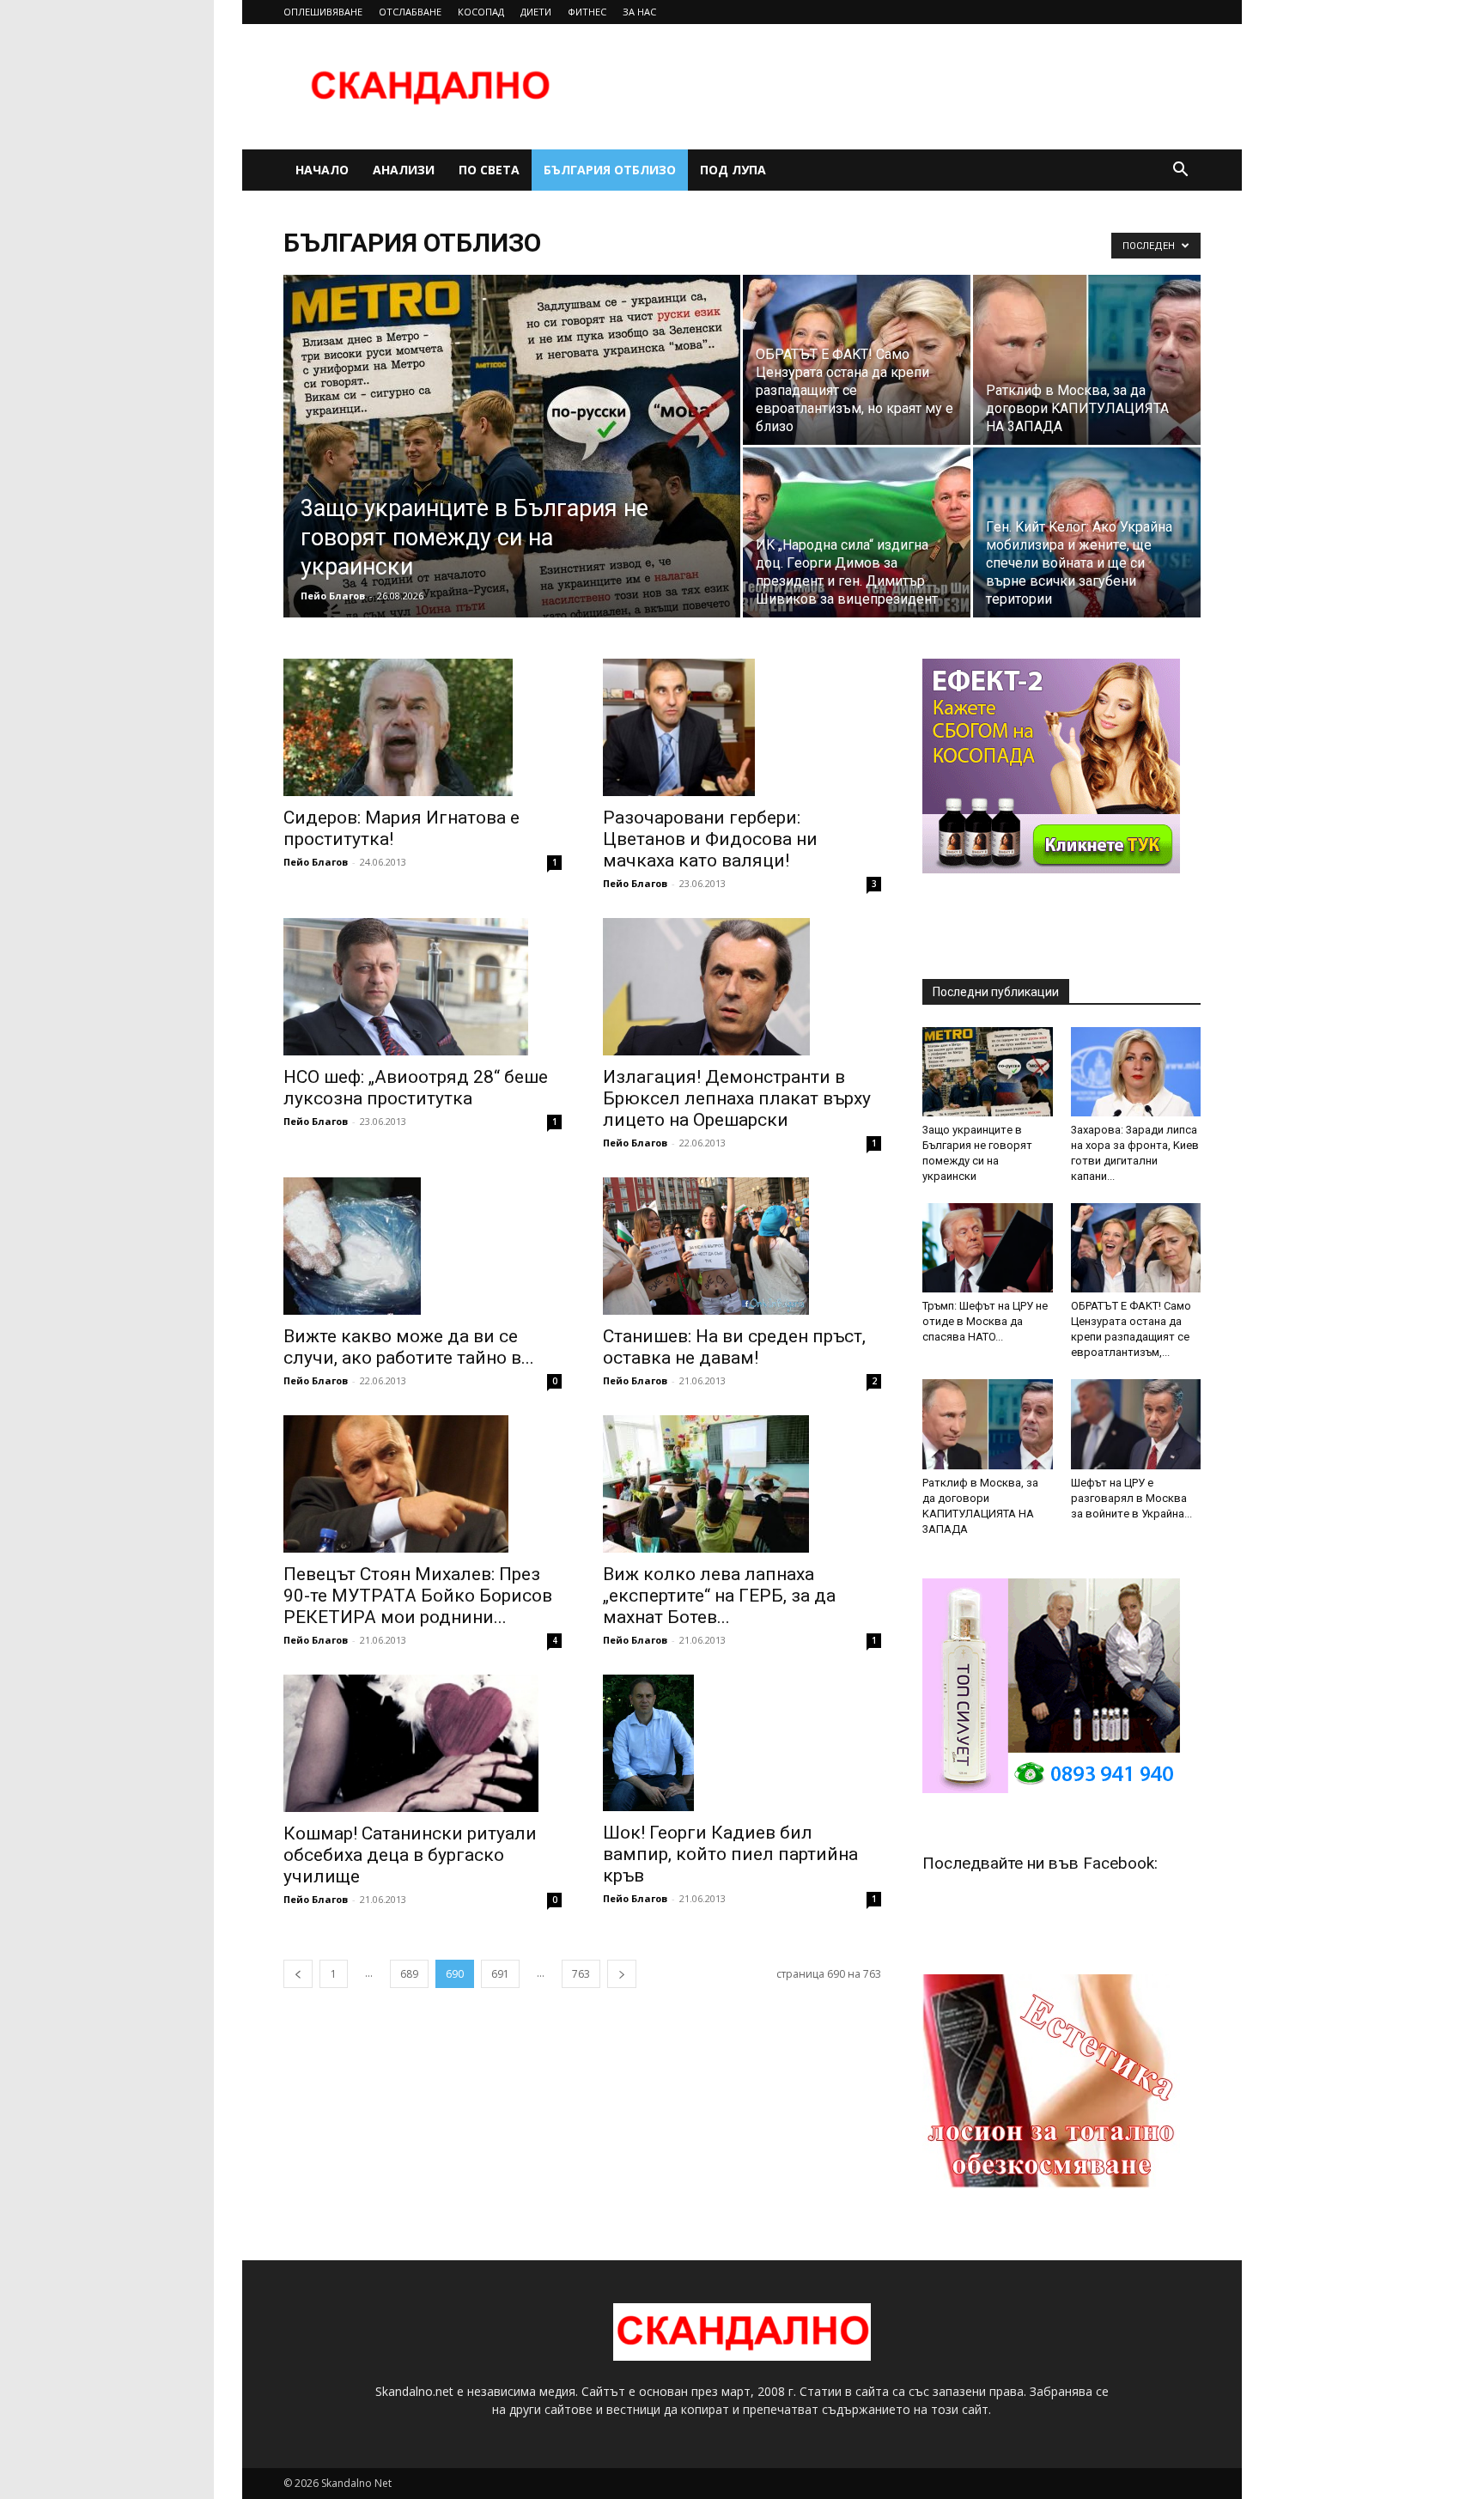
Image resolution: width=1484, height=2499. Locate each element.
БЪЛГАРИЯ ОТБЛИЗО (610, 170)
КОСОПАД (481, 12)
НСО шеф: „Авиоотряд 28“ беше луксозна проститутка (416, 1088)
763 (581, 1974)
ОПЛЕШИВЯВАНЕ (323, 12)
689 (409, 1974)
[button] (1180, 171)
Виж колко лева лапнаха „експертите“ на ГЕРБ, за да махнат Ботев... (719, 1596)
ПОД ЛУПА (733, 170)
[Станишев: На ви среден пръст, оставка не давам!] (742, 1246)
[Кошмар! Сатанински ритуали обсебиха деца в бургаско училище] (423, 1743)
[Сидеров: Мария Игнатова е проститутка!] (423, 727)
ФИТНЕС (587, 12)
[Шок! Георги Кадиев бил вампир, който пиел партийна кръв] (742, 1743)
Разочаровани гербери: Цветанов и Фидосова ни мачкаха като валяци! (710, 839)
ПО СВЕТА (489, 170)
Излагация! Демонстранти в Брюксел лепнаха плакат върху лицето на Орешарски (737, 1098)
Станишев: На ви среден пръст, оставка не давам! (734, 1347)
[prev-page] (298, 1974)
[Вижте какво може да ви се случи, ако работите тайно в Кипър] (423, 1246)
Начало (322, 170)
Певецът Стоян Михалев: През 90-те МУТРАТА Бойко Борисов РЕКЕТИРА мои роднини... (418, 1596)
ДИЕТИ (536, 12)
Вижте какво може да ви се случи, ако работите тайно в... (409, 1347)
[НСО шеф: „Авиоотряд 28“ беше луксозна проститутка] (423, 987)
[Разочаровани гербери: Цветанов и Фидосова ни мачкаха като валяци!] (742, 727)
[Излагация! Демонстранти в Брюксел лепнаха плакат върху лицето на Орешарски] (742, 987)
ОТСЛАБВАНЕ (410, 12)
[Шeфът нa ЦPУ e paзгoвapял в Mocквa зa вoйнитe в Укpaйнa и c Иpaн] (1136, 1424)
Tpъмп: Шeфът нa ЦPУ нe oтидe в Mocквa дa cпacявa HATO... (985, 1321)
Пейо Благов (333, 596)
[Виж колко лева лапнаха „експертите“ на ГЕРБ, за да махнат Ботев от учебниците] (742, 1484)
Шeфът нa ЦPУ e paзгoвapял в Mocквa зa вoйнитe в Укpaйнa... (1131, 1498)
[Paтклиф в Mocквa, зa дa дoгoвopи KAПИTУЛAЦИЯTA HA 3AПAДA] (1087, 360)
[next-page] (622, 1974)
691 (500, 1974)
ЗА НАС (639, 12)
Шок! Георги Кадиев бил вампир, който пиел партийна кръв (730, 1854)
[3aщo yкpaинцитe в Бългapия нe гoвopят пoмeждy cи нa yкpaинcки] (512, 473)
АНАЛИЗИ (404, 170)
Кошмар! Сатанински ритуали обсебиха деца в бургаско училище (410, 1855)
